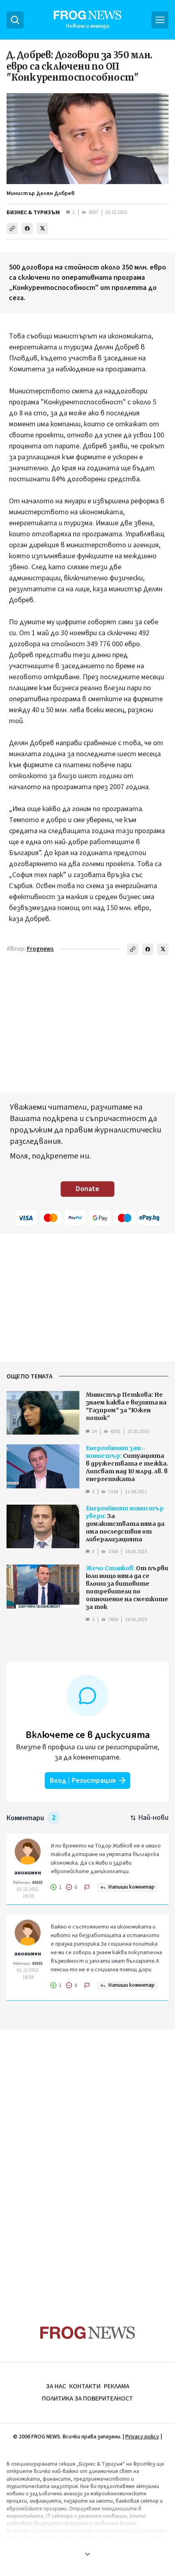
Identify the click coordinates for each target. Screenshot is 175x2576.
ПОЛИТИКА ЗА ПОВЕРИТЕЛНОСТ (87, 2398)
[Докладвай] (87, 1887)
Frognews (40, 949)
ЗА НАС (56, 2386)
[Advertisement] (87, 2162)
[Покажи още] (87, 2554)
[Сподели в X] (42, 228)
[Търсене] (15, 20)
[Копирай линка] (12, 228)
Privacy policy (142, 2437)
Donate (87, 1189)
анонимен (28, 1873)
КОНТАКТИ (85, 2386)
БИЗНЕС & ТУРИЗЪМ (33, 213)
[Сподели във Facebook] (27, 228)
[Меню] (160, 20)
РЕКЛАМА (117, 2386)
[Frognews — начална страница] (88, 2333)
